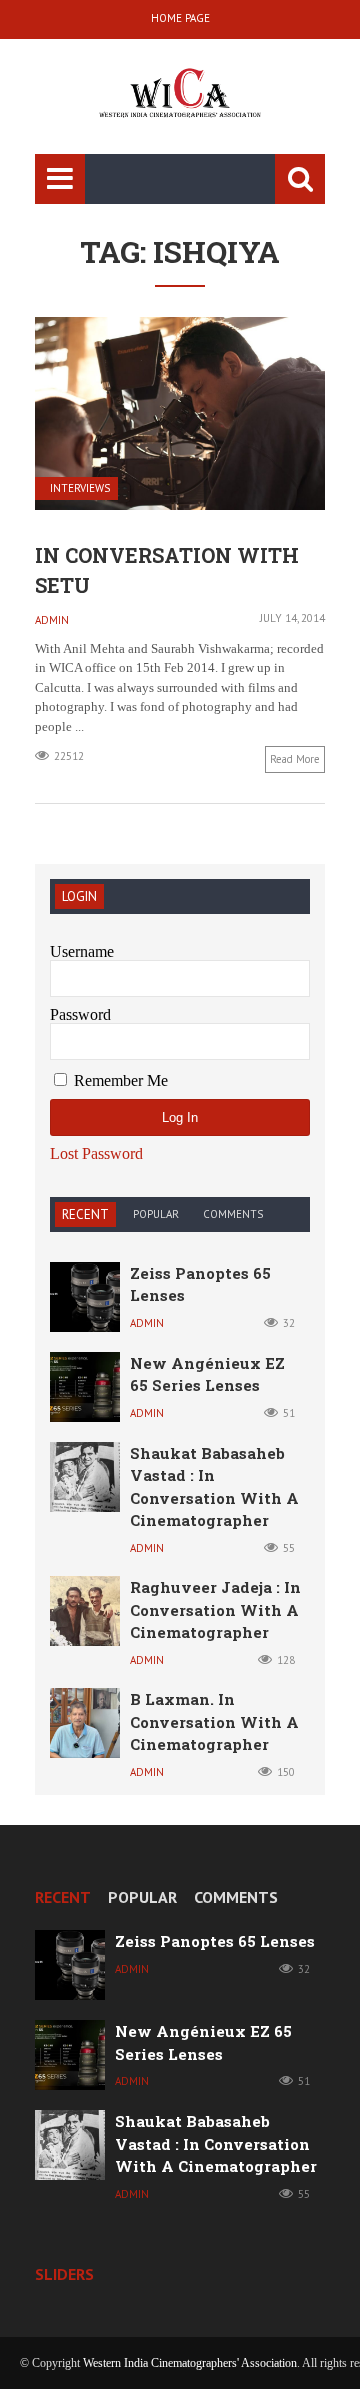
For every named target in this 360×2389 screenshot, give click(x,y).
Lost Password (96, 1154)
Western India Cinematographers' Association (190, 2363)
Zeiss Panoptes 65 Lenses (215, 1941)
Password (80, 1014)
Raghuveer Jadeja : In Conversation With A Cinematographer (215, 1609)
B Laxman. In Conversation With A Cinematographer (214, 1721)
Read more (295, 759)
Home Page (180, 18)
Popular (156, 1214)
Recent (85, 1214)
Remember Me (119, 1080)
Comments (233, 1214)
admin (52, 620)
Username (82, 951)
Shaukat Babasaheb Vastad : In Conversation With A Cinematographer (216, 2143)
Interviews (80, 488)
